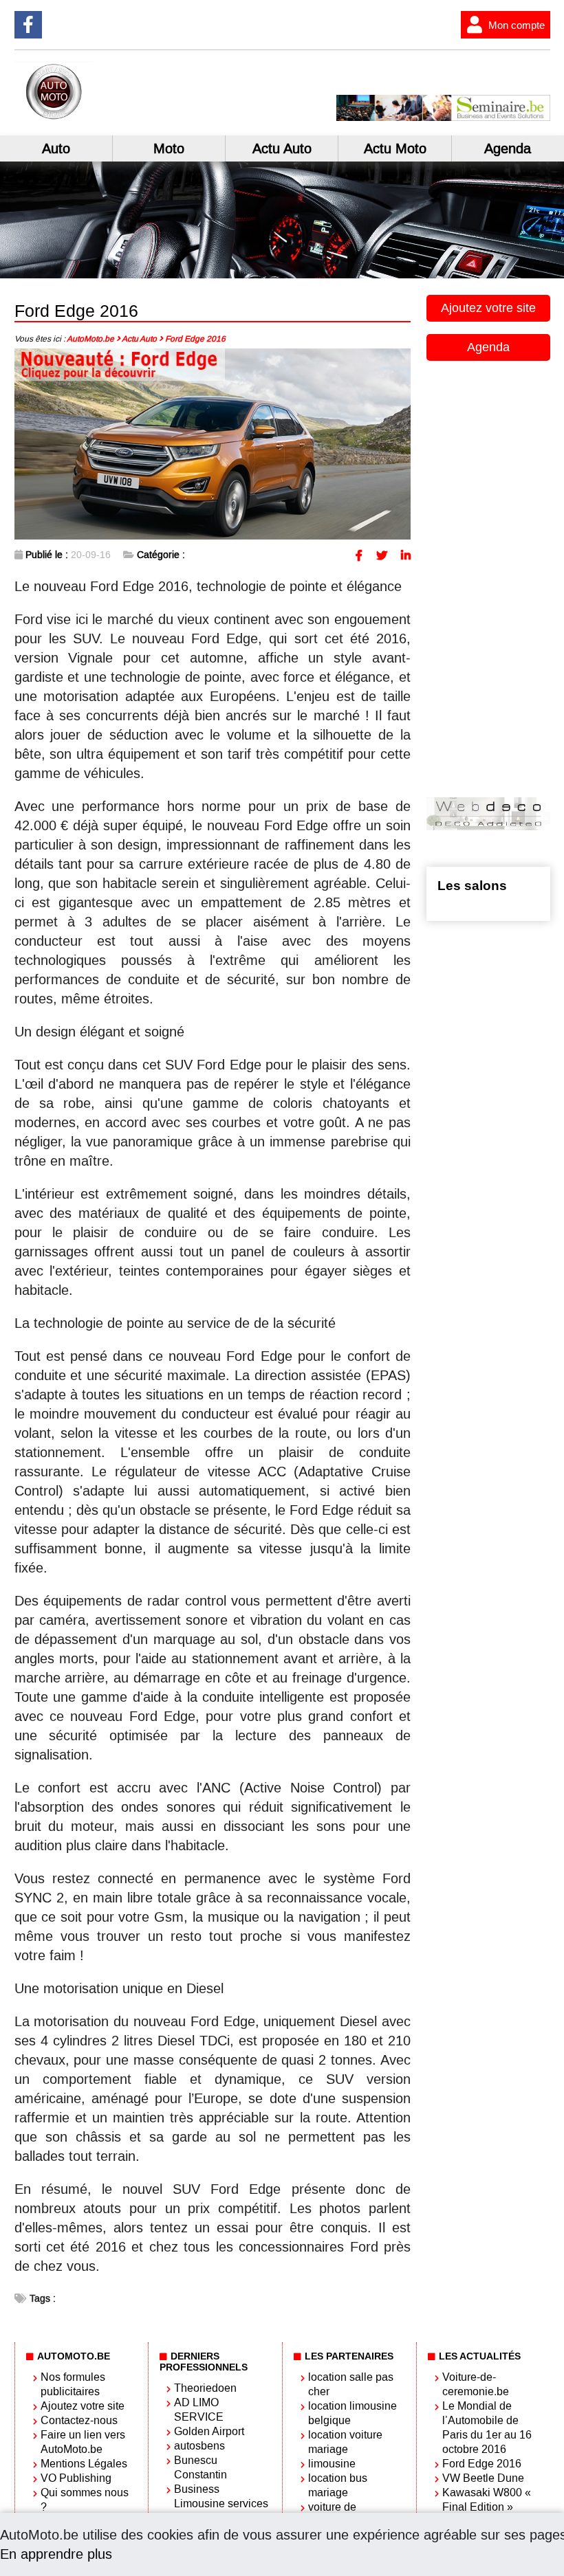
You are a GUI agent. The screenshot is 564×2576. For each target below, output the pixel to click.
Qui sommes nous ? (85, 2500)
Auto (56, 148)
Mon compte (517, 25)
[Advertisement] (495, 577)
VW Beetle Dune (483, 2478)
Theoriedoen (205, 2388)
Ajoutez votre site (488, 308)
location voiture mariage (345, 2442)
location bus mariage (338, 2485)
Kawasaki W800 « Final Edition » (487, 2500)
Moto (169, 148)
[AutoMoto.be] (100, 117)
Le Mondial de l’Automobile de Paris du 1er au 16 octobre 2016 (487, 2428)
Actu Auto (282, 148)
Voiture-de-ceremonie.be (476, 2384)
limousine (332, 2464)
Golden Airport (209, 2431)
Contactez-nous (79, 2420)
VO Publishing (76, 2478)
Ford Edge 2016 (482, 2464)
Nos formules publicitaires (73, 2384)
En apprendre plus (56, 2554)
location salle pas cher (351, 2384)
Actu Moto (395, 148)
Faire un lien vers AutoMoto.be (83, 2442)
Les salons (472, 886)
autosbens (199, 2446)
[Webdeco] (488, 826)
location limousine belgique (352, 2413)
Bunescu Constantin (200, 2467)
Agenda (508, 148)
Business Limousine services (221, 2496)
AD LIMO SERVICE (199, 2410)
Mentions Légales (84, 2464)
